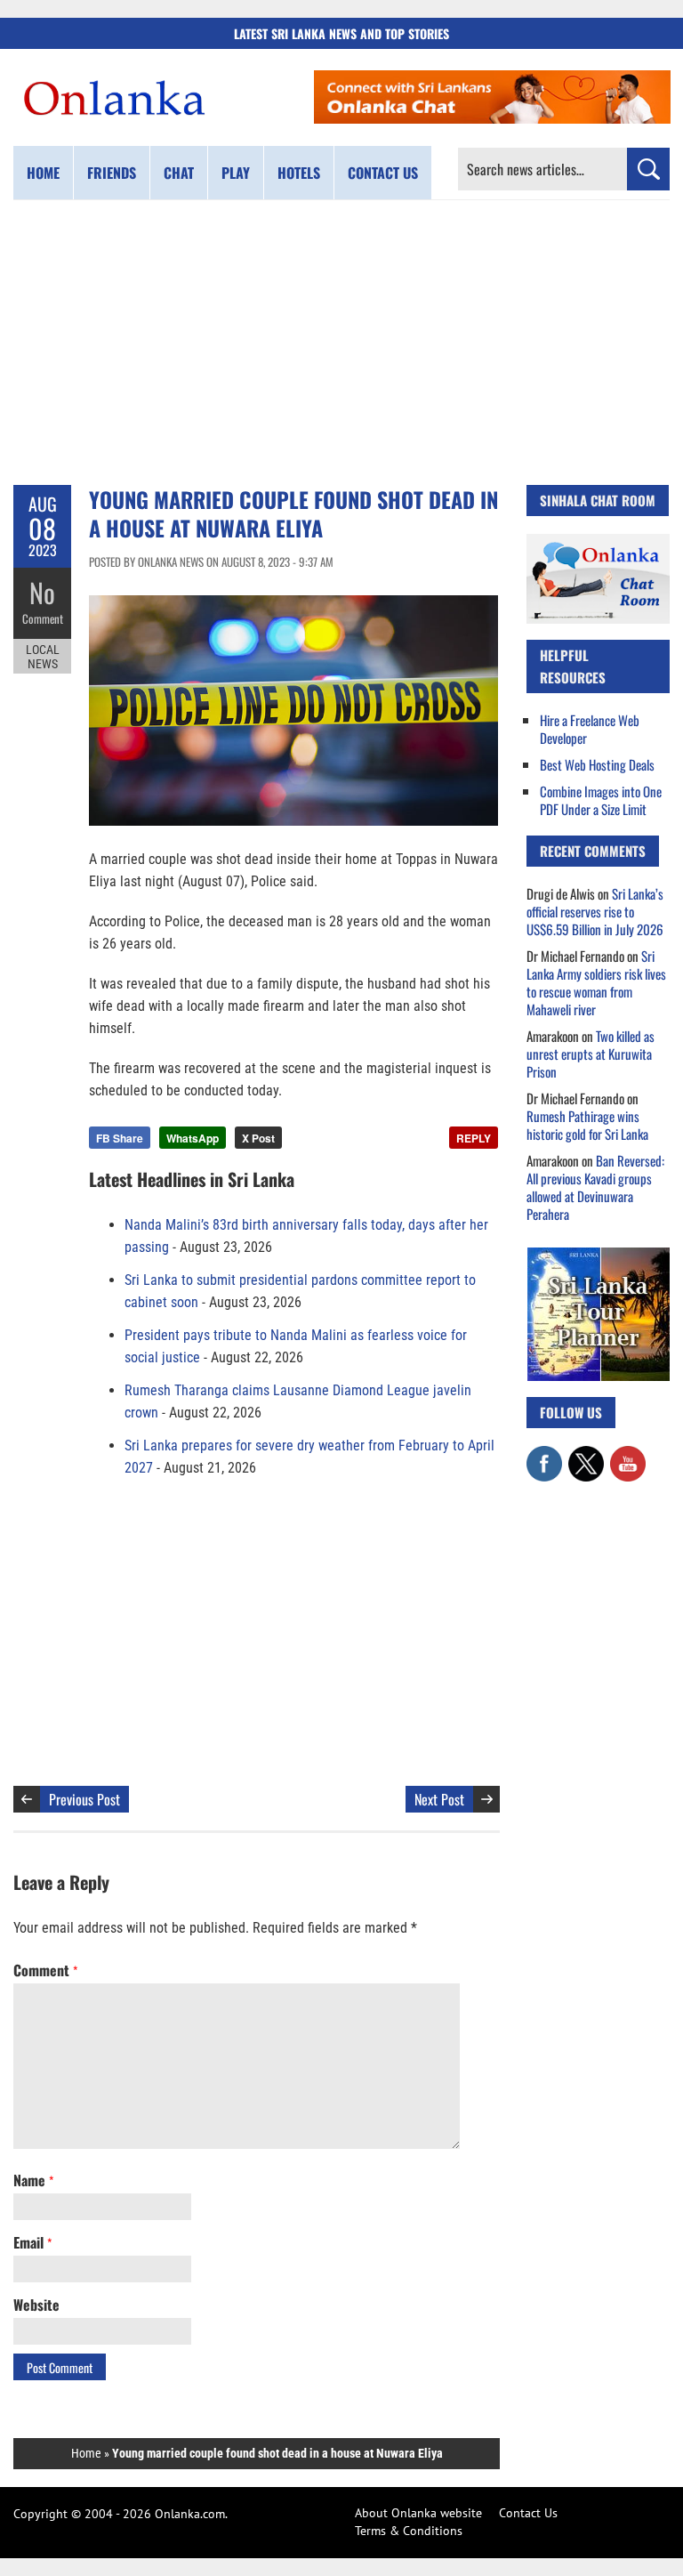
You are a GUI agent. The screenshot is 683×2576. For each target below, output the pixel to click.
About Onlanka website (418, 2513)
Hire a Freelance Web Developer (590, 729)
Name (33, 2180)
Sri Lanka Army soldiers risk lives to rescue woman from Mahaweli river (596, 982)
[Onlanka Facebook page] (544, 1455)
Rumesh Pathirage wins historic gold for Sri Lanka (587, 1125)
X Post (258, 1138)
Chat (179, 173)
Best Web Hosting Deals (597, 764)
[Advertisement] (341, 343)
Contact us (383, 173)
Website (36, 2305)
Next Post (439, 1799)
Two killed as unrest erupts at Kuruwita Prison (591, 1054)
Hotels (299, 173)
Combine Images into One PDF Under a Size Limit (601, 800)
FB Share (120, 1138)
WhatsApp (193, 1138)
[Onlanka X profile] (586, 1455)
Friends (112, 173)
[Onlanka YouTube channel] (628, 1455)
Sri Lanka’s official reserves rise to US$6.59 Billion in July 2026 (595, 911)
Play (236, 173)
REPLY (474, 1138)
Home (43, 173)
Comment (43, 618)
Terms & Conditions (409, 2531)
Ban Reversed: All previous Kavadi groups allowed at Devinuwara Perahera (595, 1187)
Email (32, 2242)
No (42, 592)
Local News (43, 657)
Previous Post (84, 1799)
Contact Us (528, 2513)
